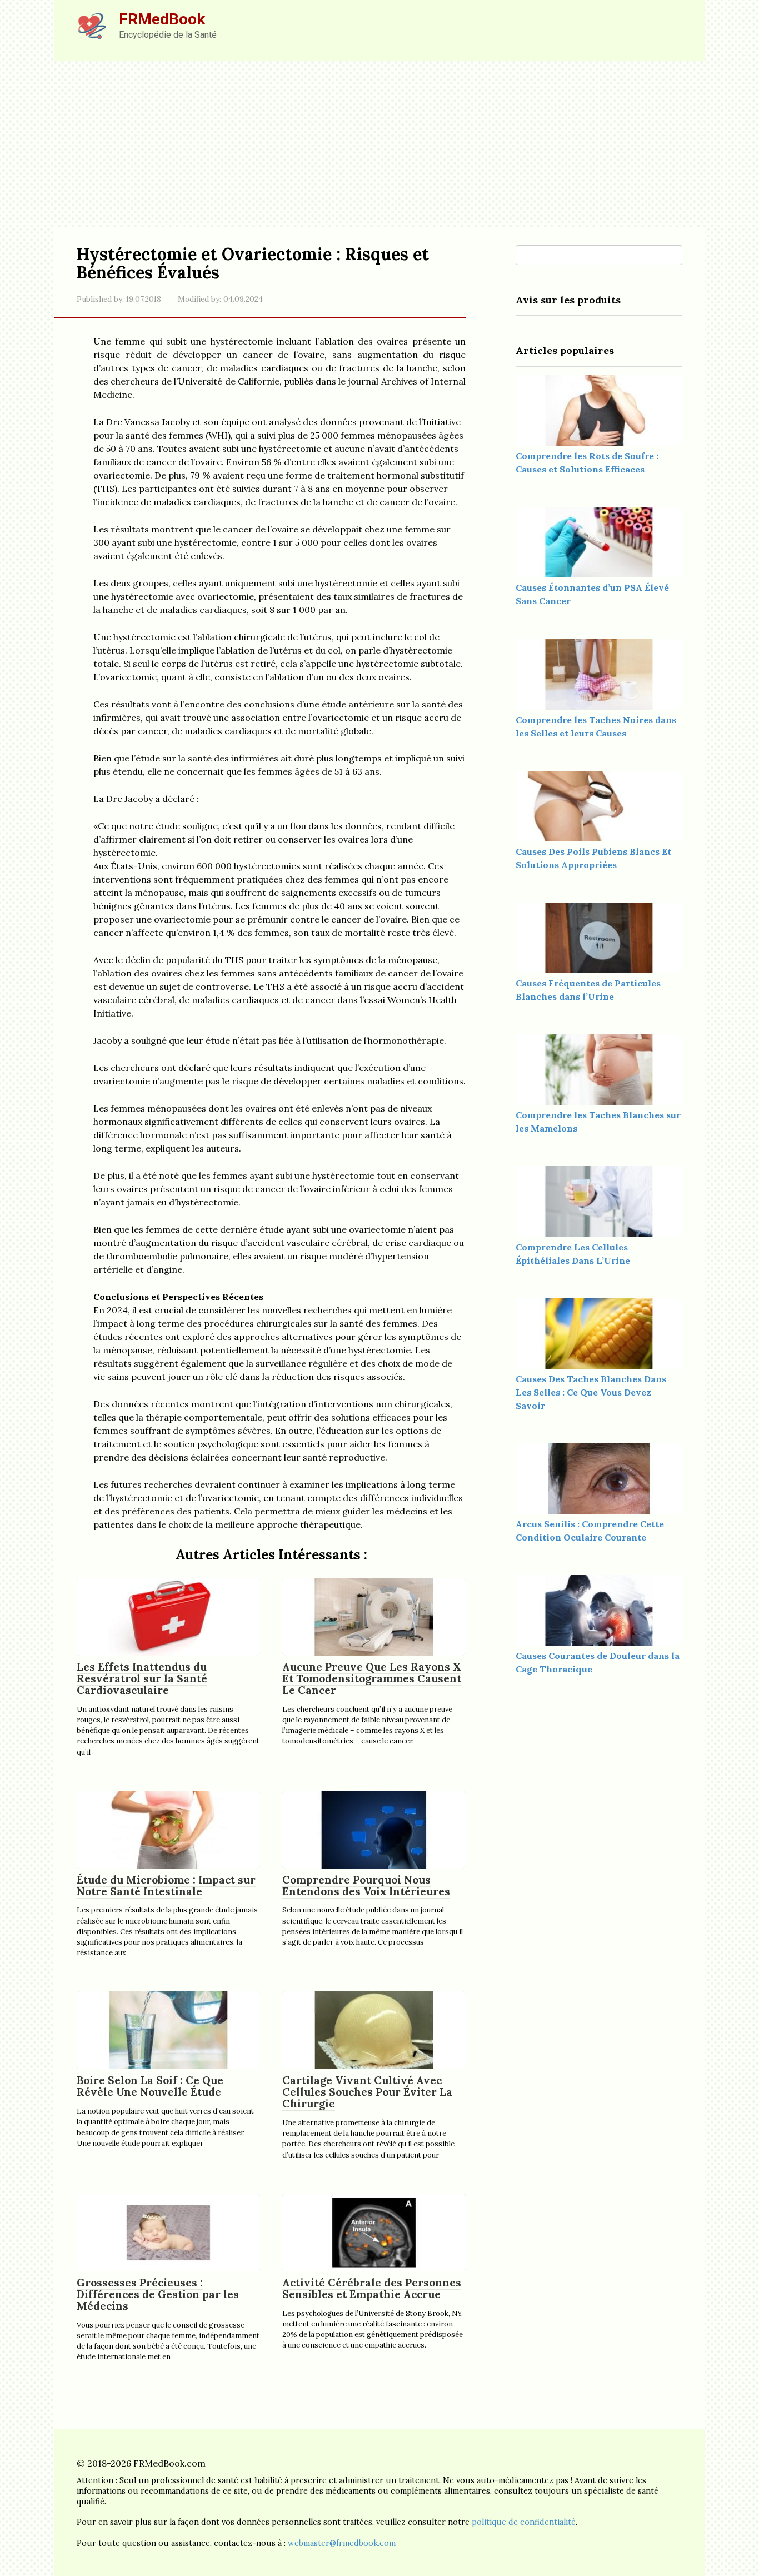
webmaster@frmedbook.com (342, 2543)
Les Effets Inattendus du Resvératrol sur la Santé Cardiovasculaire (142, 1678)
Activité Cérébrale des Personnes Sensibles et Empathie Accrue (372, 2288)
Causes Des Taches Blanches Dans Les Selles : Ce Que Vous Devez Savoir (591, 1392)
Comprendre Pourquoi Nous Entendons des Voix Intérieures (366, 1885)
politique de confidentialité (524, 2522)
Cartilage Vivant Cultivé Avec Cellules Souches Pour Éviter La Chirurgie (367, 2092)
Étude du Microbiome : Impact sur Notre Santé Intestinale (166, 1885)
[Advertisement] (379, 145)
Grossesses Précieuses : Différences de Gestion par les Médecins (158, 2294)
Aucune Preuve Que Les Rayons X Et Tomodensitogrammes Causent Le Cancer (372, 1678)
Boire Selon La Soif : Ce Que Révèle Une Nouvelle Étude (150, 2086)
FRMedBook (162, 19)
